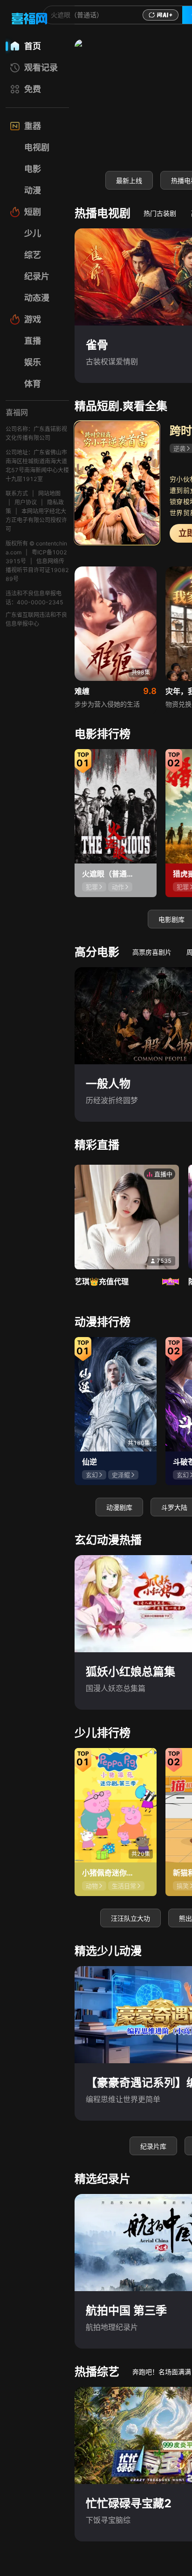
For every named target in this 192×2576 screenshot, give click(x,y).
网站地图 (49, 493)
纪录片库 (153, 2146)
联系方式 (17, 493)
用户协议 (26, 502)
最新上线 (129, 180)
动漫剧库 (119, 1507)
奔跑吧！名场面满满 (162, 2372)
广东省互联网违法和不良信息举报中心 (36, 619)
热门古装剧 (160, 213)
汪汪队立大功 (130, 1918)
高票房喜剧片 (152, 952)
